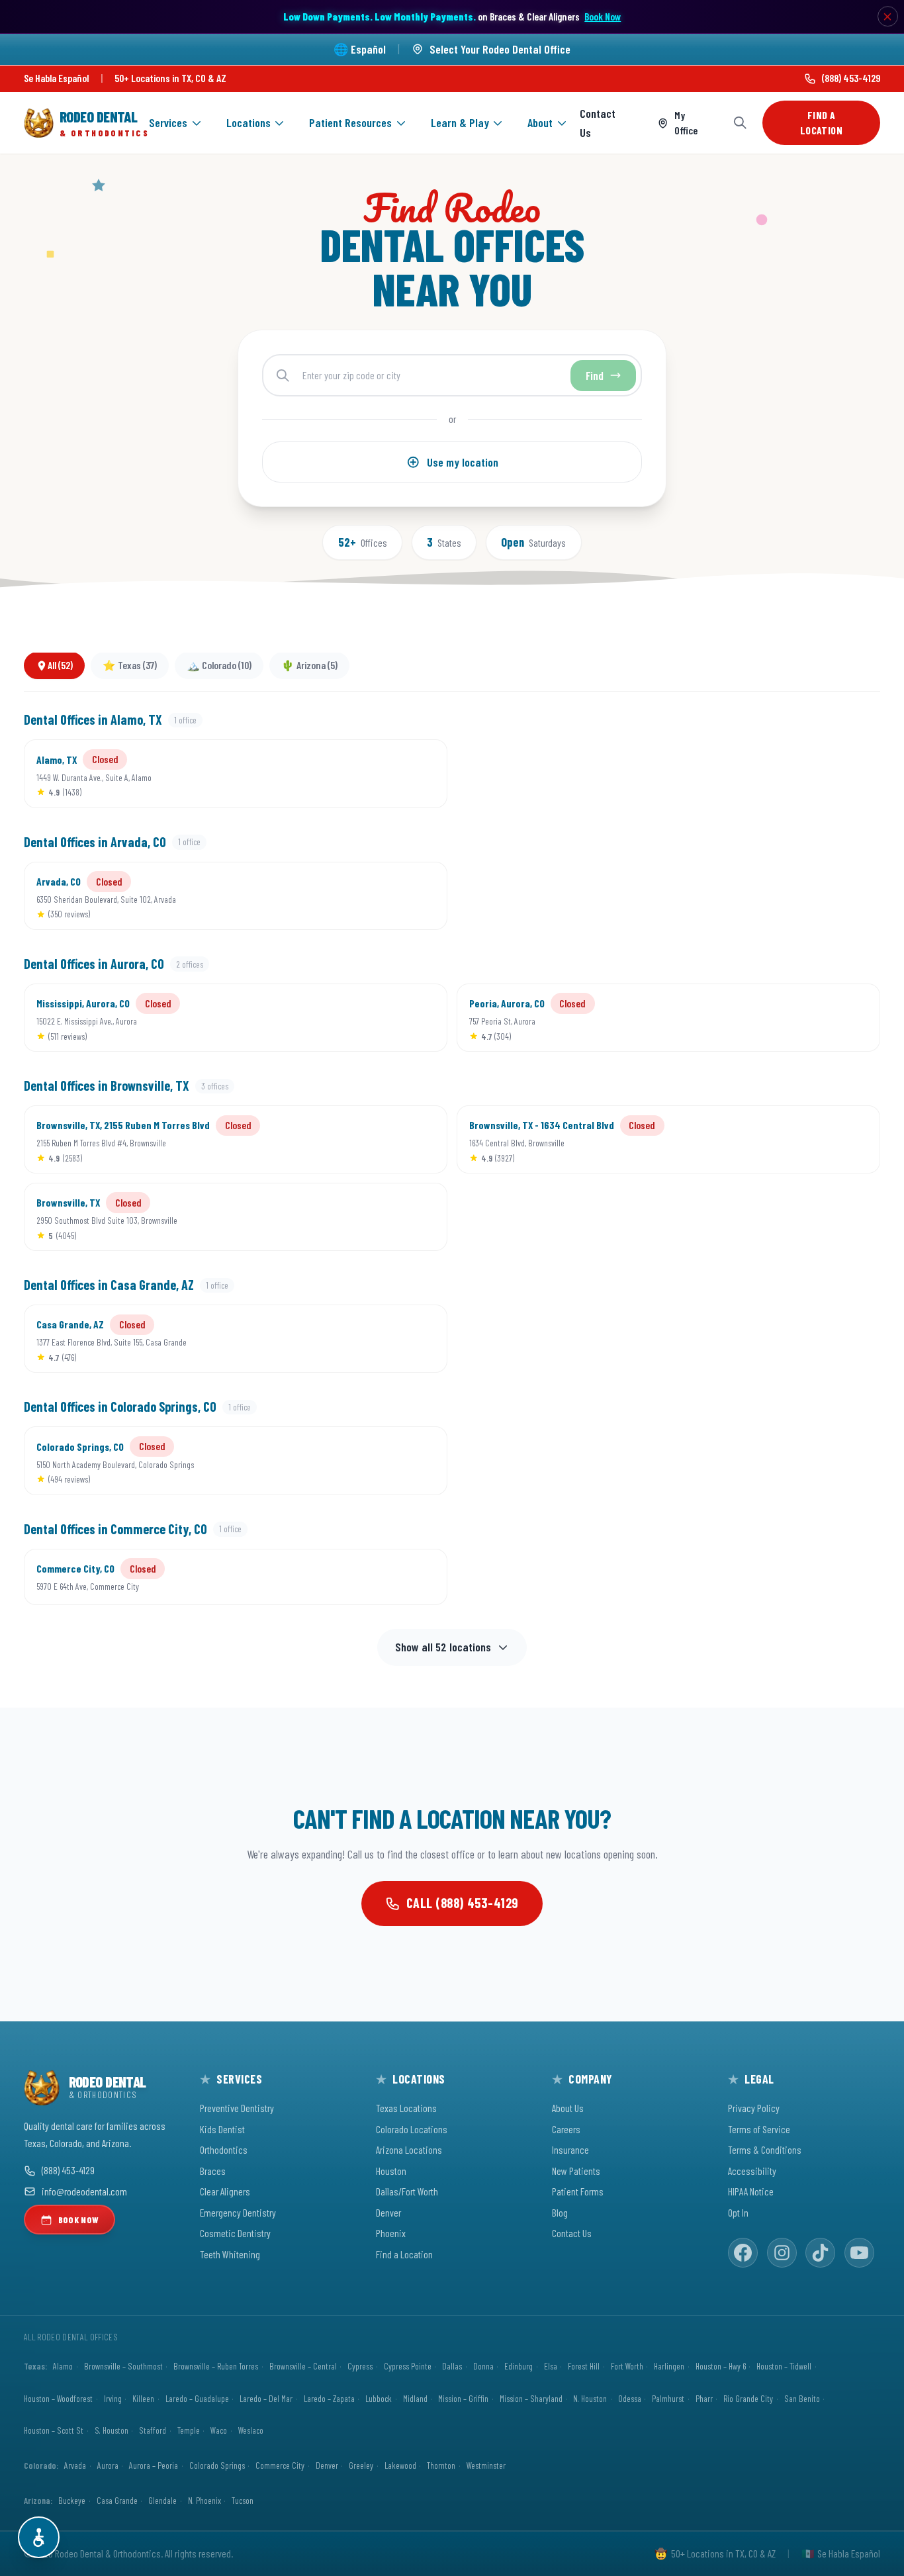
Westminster (486, 2465)
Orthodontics (224, 2149)
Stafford (153, 2430)
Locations (249, 122)
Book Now (603, 16)
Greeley (361, 2465)
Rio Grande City (748, 2398)
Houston (391, 2171)
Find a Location (821, 122)
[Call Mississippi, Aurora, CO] (375, 1017)
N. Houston (590, 2398)
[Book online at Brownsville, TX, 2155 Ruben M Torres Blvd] (417, 1140)
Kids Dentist (222, 2129)
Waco (219, 2430)
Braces (213, 2171)
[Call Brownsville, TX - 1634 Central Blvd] (808, 1140)
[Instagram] (782, 2253)
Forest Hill (584, 2366)
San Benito (802, 2398)
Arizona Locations (409, 2149)
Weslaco (251, 2430)
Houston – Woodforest (58, 2398)
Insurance (570, 2149)
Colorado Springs (217, 2465)
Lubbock (379, 2398)
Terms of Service (759, 2129)
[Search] (740, 123)
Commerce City (280, 2465)
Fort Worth (627, 2366)
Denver (388, 2212)
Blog (560, 2212)
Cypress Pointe (408, 2366)
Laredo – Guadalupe (197, 2398)
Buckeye (72, 2500)
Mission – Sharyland (531, 2398)
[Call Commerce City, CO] (375, 1577)
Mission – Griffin (463, 2398)
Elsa (551, 2366)
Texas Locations (406, 2108)
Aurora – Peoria (154, 2465)
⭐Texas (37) (130, 666)
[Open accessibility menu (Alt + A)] (39, 2537)
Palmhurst (668, 2398)
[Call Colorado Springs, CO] (375, 1461)
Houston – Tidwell (784, 2366)
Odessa (630, 2398)
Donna (483, 2366)
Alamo (63, 2366)
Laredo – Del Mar (266, 2398)
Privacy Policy (754, 2108)
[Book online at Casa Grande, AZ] (417, 1339)
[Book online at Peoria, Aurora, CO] (850, 1017)
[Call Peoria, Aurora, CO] (808, 1017)
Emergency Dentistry (238, 2212)
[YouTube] (859, 2253)
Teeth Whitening (230, 2254)
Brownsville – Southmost (123, 2366)
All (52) (60, 666)
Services (168, 122)
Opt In (738, 2212)
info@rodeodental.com (84, 2191)
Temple (189, 2430)
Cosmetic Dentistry (235, 2233)
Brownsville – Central (303, 2366)
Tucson (243, 2500)
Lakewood (400, 2465)
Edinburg (519, 2366)
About (540, 122)
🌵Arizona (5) (309, 666)
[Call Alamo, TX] (375, 774)
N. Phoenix (204, 2500)
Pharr (704, 2398)
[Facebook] (743, 2253)
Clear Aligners (225, 2191)
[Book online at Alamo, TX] (417, 774)
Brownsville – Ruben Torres (216, 2366)
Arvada (75, 2465)
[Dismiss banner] (888, 17)
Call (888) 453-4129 (463, 1903)
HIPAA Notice (751, 2191)
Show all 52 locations (443, 1647)
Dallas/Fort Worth (407, 2191)
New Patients (576, 2171)
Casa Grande (117, 2500)
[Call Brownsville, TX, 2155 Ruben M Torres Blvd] (375, 1140)
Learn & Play (460, 122)
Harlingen (669, 2366)
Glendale (162, 2500)
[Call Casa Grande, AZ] (375, 1339)
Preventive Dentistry (237, 2108)
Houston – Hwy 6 (721, 2366)
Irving (113, 2398)
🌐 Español (360, 49)
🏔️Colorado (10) (219, 666)
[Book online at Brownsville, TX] (417, 1217)
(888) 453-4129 (851, 78)
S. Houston (112, 2430)
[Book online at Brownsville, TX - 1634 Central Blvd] (850, 1140)
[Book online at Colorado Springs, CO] (417, 1461)
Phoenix (391, 2233)
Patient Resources (350, 122)
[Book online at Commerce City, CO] (417, 1577)
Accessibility (752, 2171)
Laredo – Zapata (329, 2398)
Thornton (441, 2465)
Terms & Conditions (765, 2149)
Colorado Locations (412, 2129)
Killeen (143, 2398)
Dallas (452, 2366)
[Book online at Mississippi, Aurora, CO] (417, 1017)
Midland (415, 2398)
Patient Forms (578, 2191)
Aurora (108, 2465)
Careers (566, 2129)
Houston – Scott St (54, 2430)
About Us (568, 2108)
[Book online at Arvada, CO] (417, 896)
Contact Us (598, 123)
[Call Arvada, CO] (375, 896)
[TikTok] (820, 2253)
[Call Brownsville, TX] (375, 1217)
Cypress (360, 2366)
